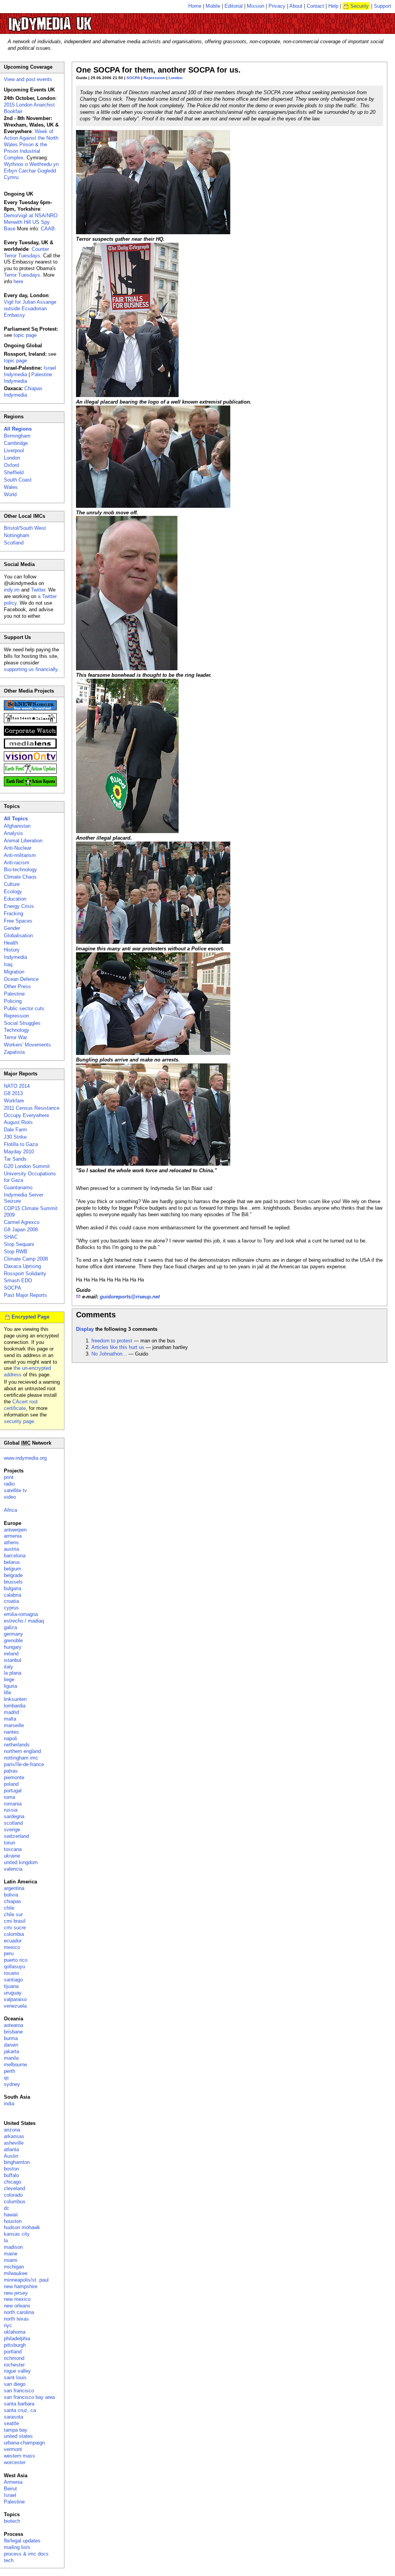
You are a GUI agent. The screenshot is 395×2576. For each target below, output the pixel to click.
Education (15, 899)
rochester (14, 2365)
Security (360, 6)
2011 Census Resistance (32, 1108)
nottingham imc (21, 1758)
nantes (11, 1732)
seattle (11, 2423)
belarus (12, 1562)
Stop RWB (16, 1252)
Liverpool (14, 450)
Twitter (38, 590)
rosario (11, 1973)
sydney (12, 2084)
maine (11, 2254)
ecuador (13, 1941)
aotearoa (14, 2025)
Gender (12, 928)
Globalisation (18, 936)
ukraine (12, 1856)
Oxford (11, 465)
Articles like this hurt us (118, 1347)
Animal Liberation (23, 841)
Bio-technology (20, 870)
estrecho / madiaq (24, 1621)
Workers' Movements (27, 1045)
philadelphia (17, 2339)
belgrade (13, 1575)
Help (333, 6)
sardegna (14, 1816)
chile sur (13, 1914)
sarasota (14, 2417)
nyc (8, 2325)
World (10, 494)
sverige (12, 1830)
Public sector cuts (24, 1008)
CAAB (48, 229)
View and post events (28, 79)
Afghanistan (17, 826)
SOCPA (133, 78)
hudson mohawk (22, 2227)
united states (18, 2436)
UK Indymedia (73, 20)
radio (9, 1484)
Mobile (213, 6)
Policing (13, 1001)
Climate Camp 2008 (26, 1259)
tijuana (11, 1986)
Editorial (234, 6)
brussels (13, 1582)
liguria (10, 1686)
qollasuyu (14, 1967)
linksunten (15, 1699)
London (176, 78)
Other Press (17, 986)
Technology (17, 1030)
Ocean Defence (21, 979)
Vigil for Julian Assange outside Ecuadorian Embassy (30, 308)
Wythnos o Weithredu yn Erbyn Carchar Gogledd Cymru (31, 171)
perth (9, 2071)
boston (11, 2169)
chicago (13, 2182)
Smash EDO (18, 1280)
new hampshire (21, 2286)
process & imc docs (26, 2554)
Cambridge (16, 443)
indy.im (12, 590)
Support (382, 6)
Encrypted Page (30, 1317)
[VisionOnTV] (30, 760)
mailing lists (17, 2547)
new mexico (17, 2299)
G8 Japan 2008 (21, 1230)
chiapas (13, 1901)
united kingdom (21, 1862)
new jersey (16, 2293)
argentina (14, 1888)
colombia (14, 1934)
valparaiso (15, 1999)
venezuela (15, 2006)
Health (11, 943)
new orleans (17, 2306)
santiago (13, 1980)
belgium (13, 1569)
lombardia (15, 1706)
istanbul (13, 1660)
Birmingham (17, 436)
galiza (10, 1627)
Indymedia (15, 957)
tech (9, 2560)
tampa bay (16, 2430)
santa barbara (19, 2404)
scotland (13, 1823)
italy (8, 1667)
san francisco (19, 2391)
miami (11, 2260)
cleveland (14, 2188)
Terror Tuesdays (22, 275)
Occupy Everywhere (26, 1115)
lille (8, 1693)
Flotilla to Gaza (21, 1144)
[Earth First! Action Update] (30, 772)
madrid (11, 1712)
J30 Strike (15, 1137)
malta (10, 1719)
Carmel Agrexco (22, 1222)
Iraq (8, 964)
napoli (10, 1738)
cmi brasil (15, 1921)
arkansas (14, 2136)
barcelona (15, 1556)
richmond (14, 2358)
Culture (12, 884)
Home (195, 6)
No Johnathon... (109, 1354)
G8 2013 (13, 1093)
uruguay (13, 1993)
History (12, 950)
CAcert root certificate (21, 1405)
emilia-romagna (21, 1614)
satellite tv (15, 1490)
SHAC (11, 1237)
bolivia (11, 1895)
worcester (15, 2462)
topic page (25, 335)
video (10, 1497)
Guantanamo (18, 1187)
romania (13, 1804)
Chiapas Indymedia (23, 392)
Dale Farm (15, 1130)
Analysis (14, 833)
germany (14, 1634)
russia (11, 1810)
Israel (10, 2495)
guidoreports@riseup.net (130, 1297)
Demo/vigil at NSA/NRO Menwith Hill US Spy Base (31, 222)
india (9, 2104)
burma (11, 2038)
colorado (13, 2195)
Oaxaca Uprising (22, 1266)
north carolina (19, 2312)
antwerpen (15, 1530)
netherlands (17, 1745)
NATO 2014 (17, 1086)
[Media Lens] (30, 747)
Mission (256, 6)
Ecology (13, 892)
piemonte (14, 1777)
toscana (13, 1849)
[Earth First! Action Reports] (30, 785)
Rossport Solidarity (25, 1274)
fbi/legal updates (22, 2541)
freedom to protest (112, 1341)
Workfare (14, 1101)
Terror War (15, 1037)
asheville (14, 2143)
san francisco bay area (29, 2397)
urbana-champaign (24, 2443)
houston (13, 2221)
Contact (315, 6)
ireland (11, 1654)
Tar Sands (15, 1159)
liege (9, 1679)
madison (13, 2247)
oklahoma (15, 2332)
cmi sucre (15, 1928)
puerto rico (16, 1960)
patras (11, 1771)
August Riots (18, 1122)
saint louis (15, 2377)
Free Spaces (18, 921)
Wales (11, 487)
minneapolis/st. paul (26, 2280)
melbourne (15, 2065)
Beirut (10, 2489)
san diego (15, 2384)
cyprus (11, 1608)
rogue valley (17, 2371)
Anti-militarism (20, 855)
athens (11, 1542)
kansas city (17, 2234)
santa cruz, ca (20, 2410)
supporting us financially (31, 669)
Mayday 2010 (19, 1152)
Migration (14, 972)
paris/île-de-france (24, 1764)
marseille (14, 1725)
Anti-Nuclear (18, 848)
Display (85, 1329)
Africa (10, 1510)
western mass (19, 2456)
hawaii (11, 2215)
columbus (15, 2202)
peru (9, 1953)
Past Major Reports (25, 1295)
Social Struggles (22, 1023)
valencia (13, 1869)
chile (9, 1908)
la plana (13, 1673)
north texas (16, 2319)
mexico (12, 1947)
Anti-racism (17, 863)
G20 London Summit (27, 1166)
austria (11, 1549)
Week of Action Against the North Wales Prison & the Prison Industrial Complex (31, 145)
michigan (14, 2267)
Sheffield (14, 472)
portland (13, 2352)
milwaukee (16, 2273)
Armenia (13, 2482)
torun (9, 1843)
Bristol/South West (25, 528)
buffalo (11, 2175)
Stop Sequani (19, 1244)
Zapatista (14, 1052)
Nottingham (17, 535)
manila (11, 2058)
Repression (154, 78)
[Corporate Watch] (30, 734)
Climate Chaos (20, 877)
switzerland (16, 1836)
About (296, 6)
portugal (13, 1791)
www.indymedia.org (25, 1458)
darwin (11, 2045)
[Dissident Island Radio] (30, 721)
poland (11, 1784)
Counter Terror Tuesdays (26, 252)
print (9, 1477)
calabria (13, 1595)
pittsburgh (15, 2345)
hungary (13, 1647)
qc (7, 2078)
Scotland (14, 543)
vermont (13, 2449)
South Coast (18, 480)
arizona (12, 2130)
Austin (11, 2156)
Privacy (277, 6)
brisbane (13, 2032)
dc (7, 2208)
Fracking (14, 914)
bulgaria (13, 1588)
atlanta (11, 2149)
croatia (11, 1601)
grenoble (13, 1640)
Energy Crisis (19, 906)
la (6, 2240)
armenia (13, 1536)
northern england (22, 1751)
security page (19, 1421)
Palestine (14, 994)
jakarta (11, 2051)
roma (9, 1797)
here (18, 281)
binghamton (17, 2162)
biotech (12, 2521)
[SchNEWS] (30, 709)
